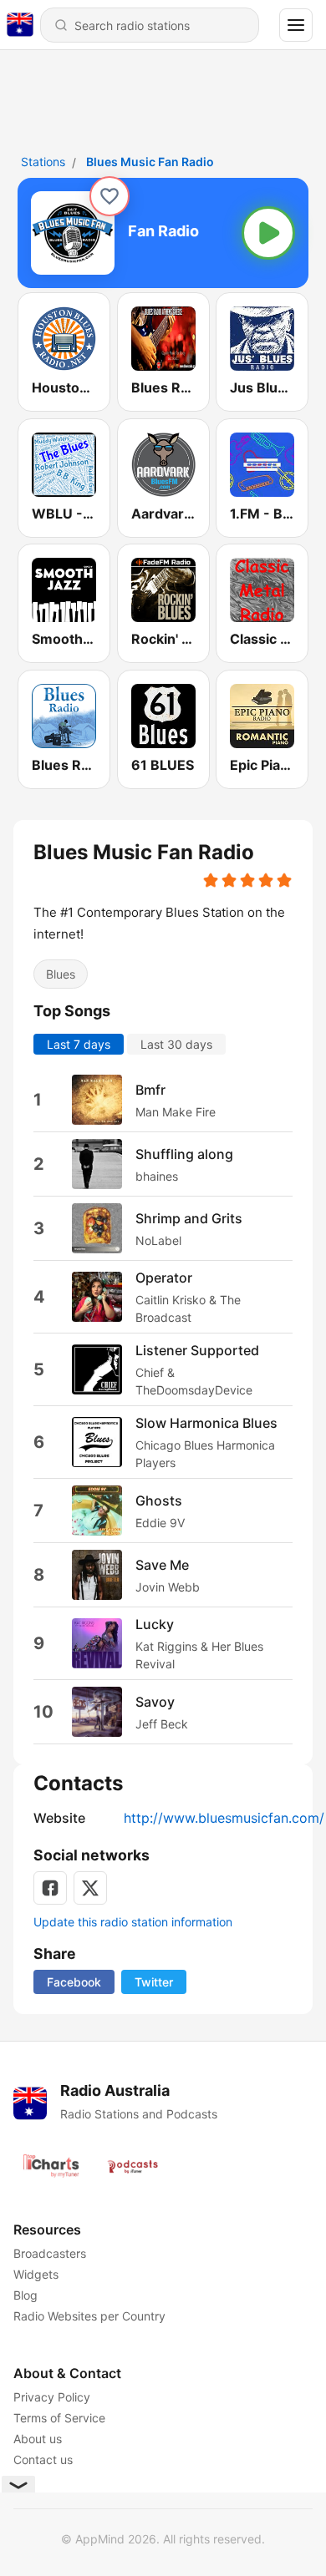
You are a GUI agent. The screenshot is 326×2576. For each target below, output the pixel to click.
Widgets (36, 2274)
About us (38, 2439)
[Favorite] (110, 196)
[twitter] (90, 1888)
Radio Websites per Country (89, 2316)
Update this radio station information (133, 1922)
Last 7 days (79, 1044)
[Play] (268, 233)
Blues (61, 973)
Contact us (43, 2460)
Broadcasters (50, 2253)
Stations (43, 162)
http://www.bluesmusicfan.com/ (224, 1818)
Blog (25, 2295)
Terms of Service (59, 2418)
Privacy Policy (52, 2397)
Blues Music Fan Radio (150, 162)
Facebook (74, 1982)
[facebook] (50, 1888)
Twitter (154, 1982)
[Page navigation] (296, 25)
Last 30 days (176, 1044)
